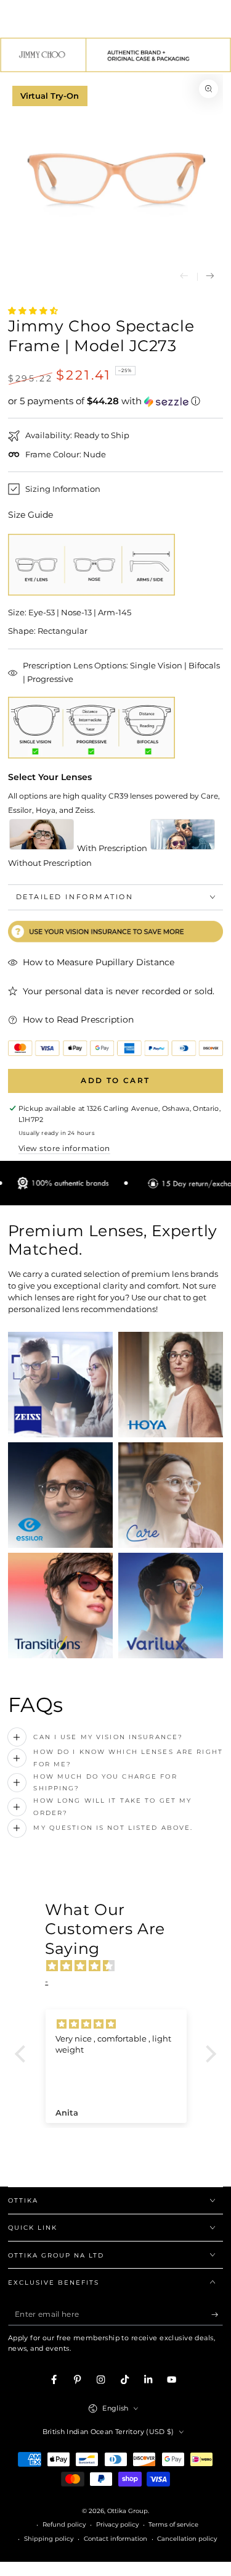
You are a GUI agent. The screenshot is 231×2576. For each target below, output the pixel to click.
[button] (116, 401)
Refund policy (64, 2524)
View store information (64, 1148)
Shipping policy (49, 2539)
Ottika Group (128, 2511)
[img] (122, 1966)
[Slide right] (210, 277)
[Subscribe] (217, 2315)
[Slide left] (184, 277)
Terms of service (173, 2524)
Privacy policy (117, 2524)
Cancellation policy (187, 2539)
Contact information (115, 2539)
